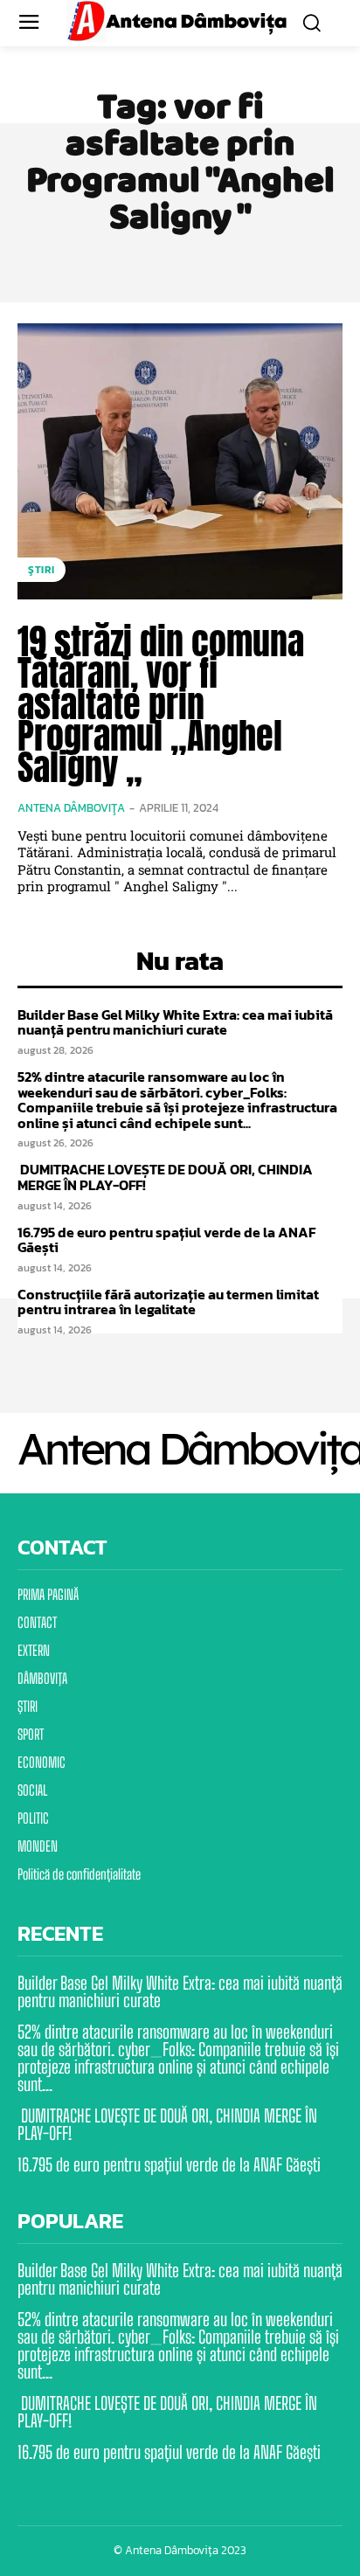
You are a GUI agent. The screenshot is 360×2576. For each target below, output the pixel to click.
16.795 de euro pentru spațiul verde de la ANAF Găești (166, 1240)
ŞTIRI (42, 570)
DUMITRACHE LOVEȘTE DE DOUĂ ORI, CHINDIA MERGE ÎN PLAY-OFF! (165, 1177)
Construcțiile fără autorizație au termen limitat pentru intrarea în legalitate (168, 1302)
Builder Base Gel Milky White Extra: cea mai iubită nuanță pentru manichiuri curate (175, 1022)
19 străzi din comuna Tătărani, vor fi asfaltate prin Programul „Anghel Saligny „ (161, 704)
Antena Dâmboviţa (71, 808)
